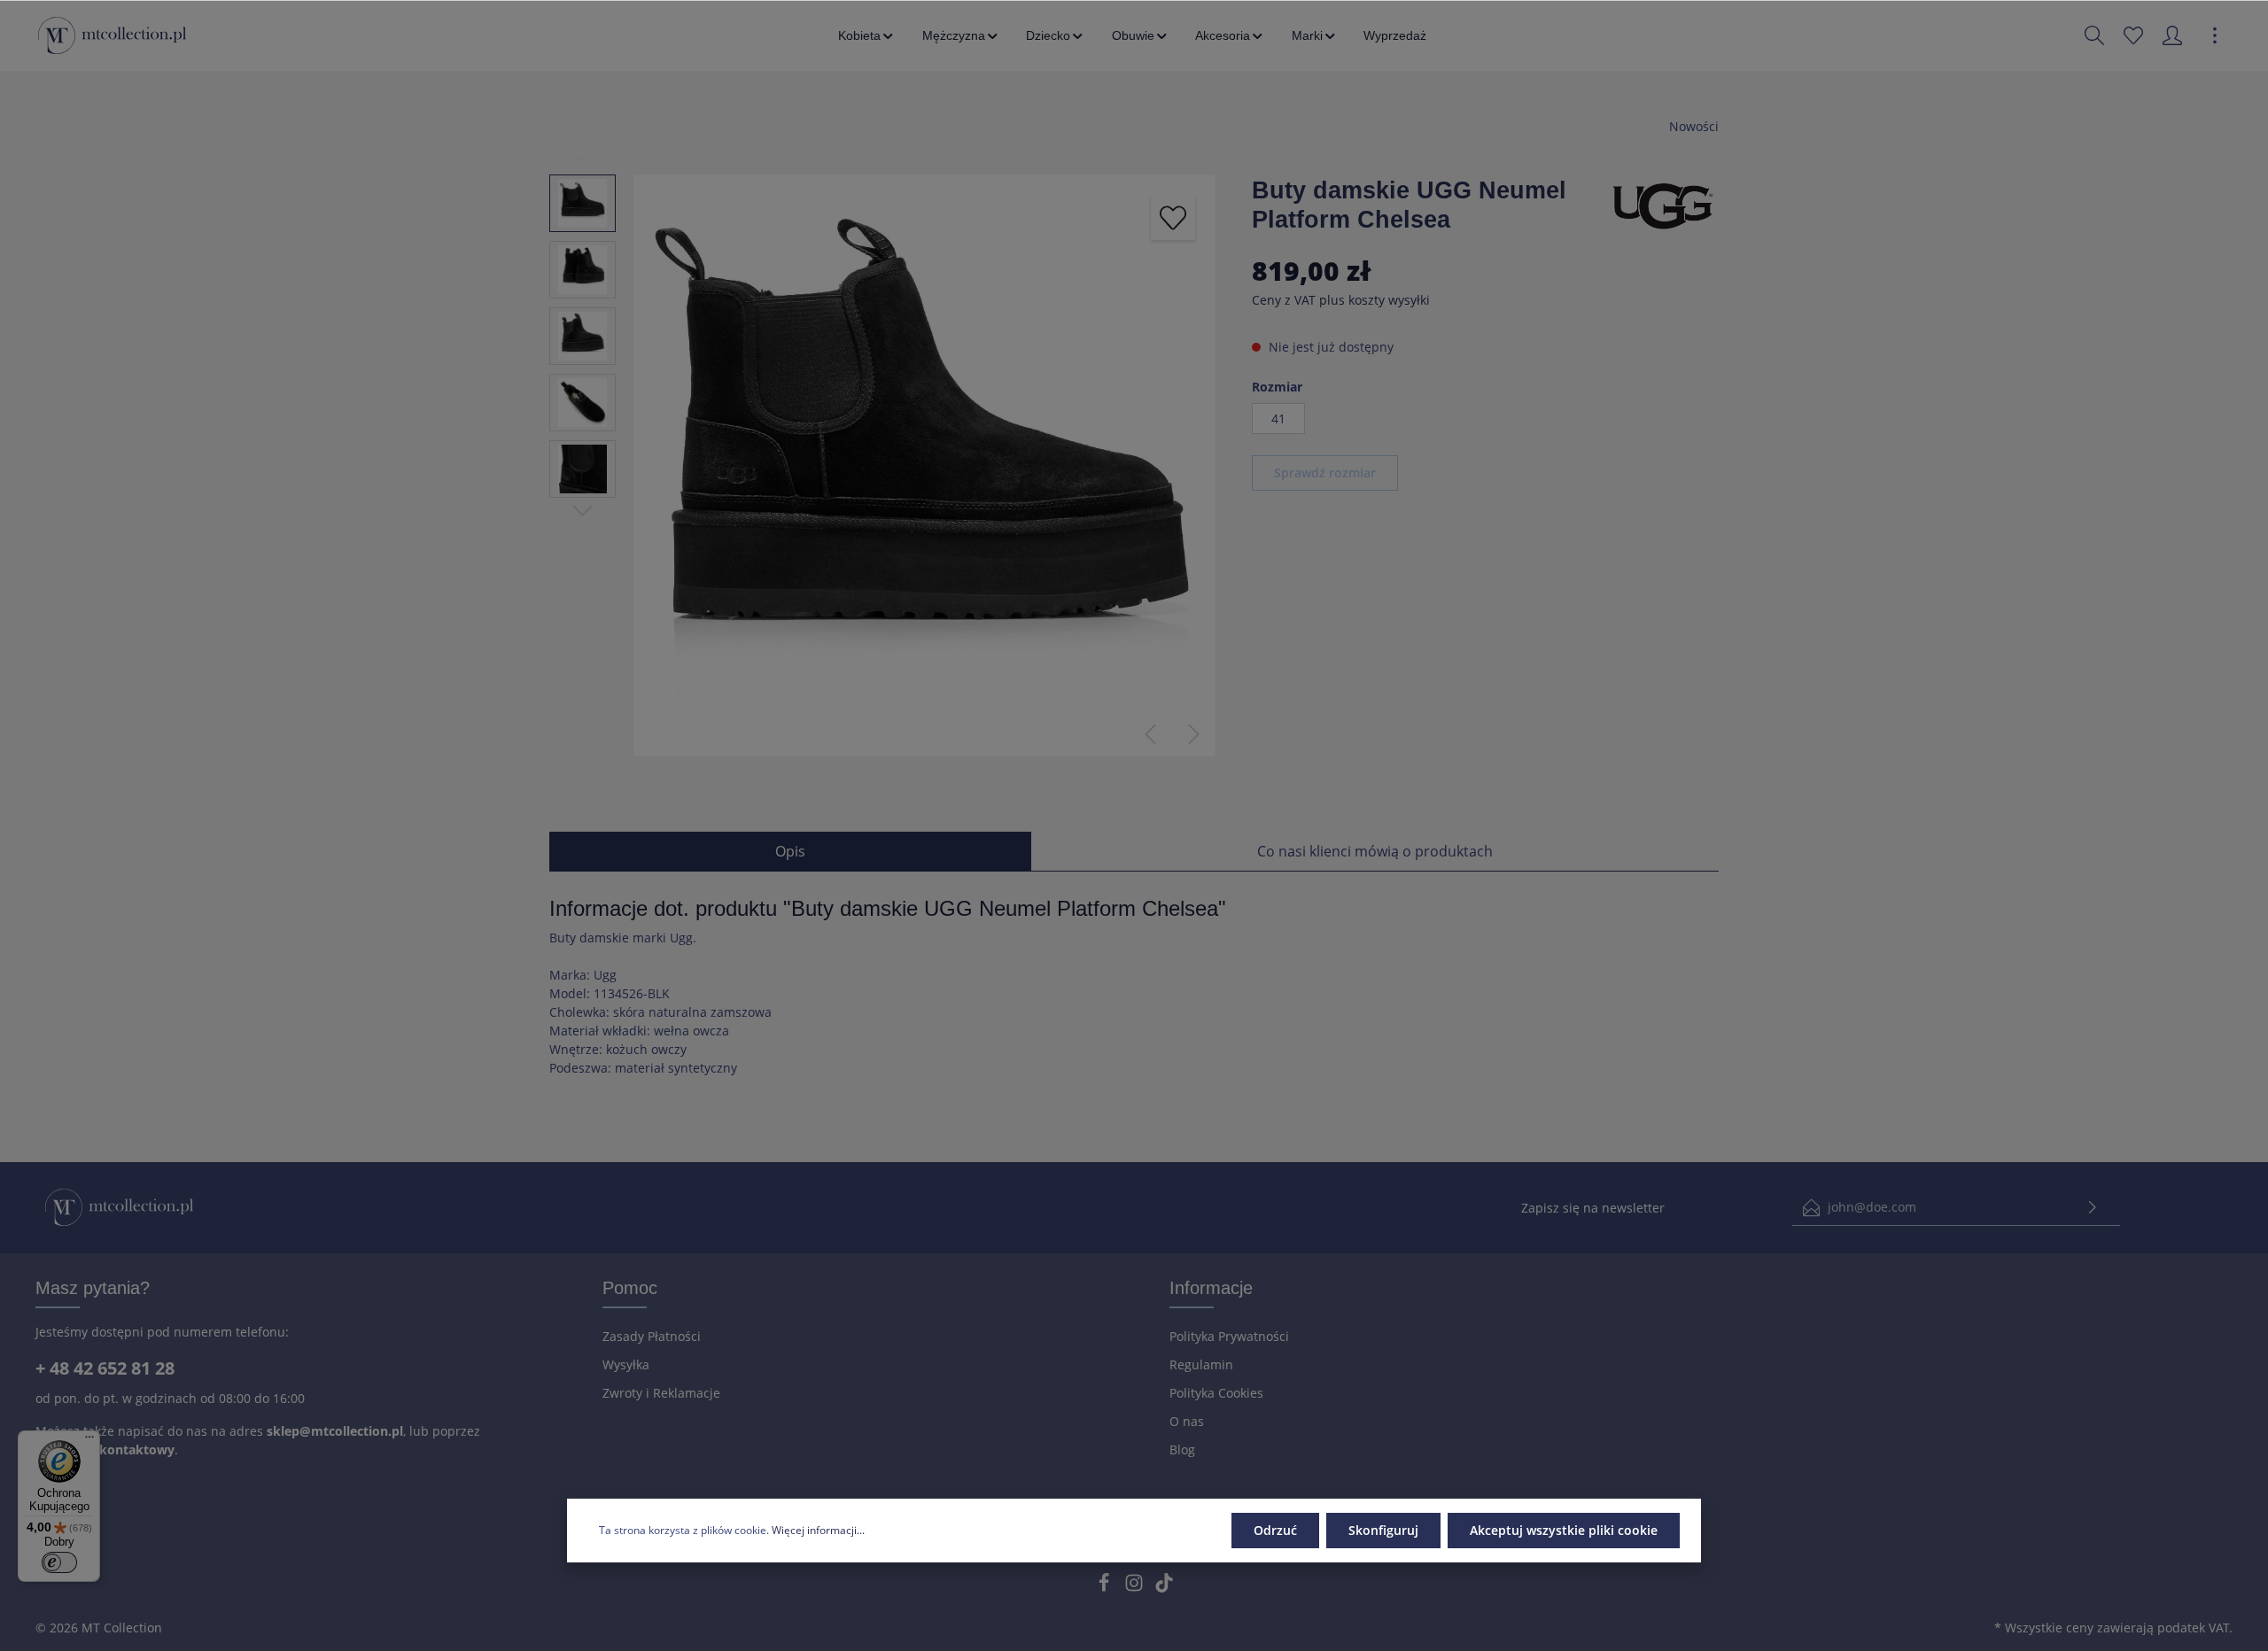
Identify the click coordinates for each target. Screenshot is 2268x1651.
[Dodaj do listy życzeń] (1173, 218)
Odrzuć (1275, 1530)
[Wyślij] (2093, 1208)
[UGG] (1663, 204)
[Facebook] (1106, 1588)
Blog (1182, 1449)
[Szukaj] (2094, 35)
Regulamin (1201, 1364)
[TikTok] (1164, 1588)
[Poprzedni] (1150, 734)
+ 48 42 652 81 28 (105, 1368)
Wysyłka (626, 1364)
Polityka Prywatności (1229, 1336)
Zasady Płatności (652, 1336)
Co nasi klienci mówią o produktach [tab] (1375, 851)
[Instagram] (1136, 1588)
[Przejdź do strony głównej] (112, 35)
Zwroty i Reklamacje (661, 1393)
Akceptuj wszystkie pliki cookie (1564, 1530)
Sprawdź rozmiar (1325, 473)
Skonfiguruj (1383, 1530)
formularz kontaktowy (105, 1449)
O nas (1187, 1421)
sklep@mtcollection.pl (335, 1431)
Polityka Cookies (1216, 1393)
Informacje (1211, 1288)
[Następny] (1194, 734)
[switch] (59, 1562)
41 (1278, 419)
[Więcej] (2215, 35)
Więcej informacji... (818, 1530)
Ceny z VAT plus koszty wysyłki (1341, 300)
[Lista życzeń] (2133, 35)
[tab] (790, 851)
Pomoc (630, 1288)
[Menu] (89, 1441)
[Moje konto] (2172, 35)
